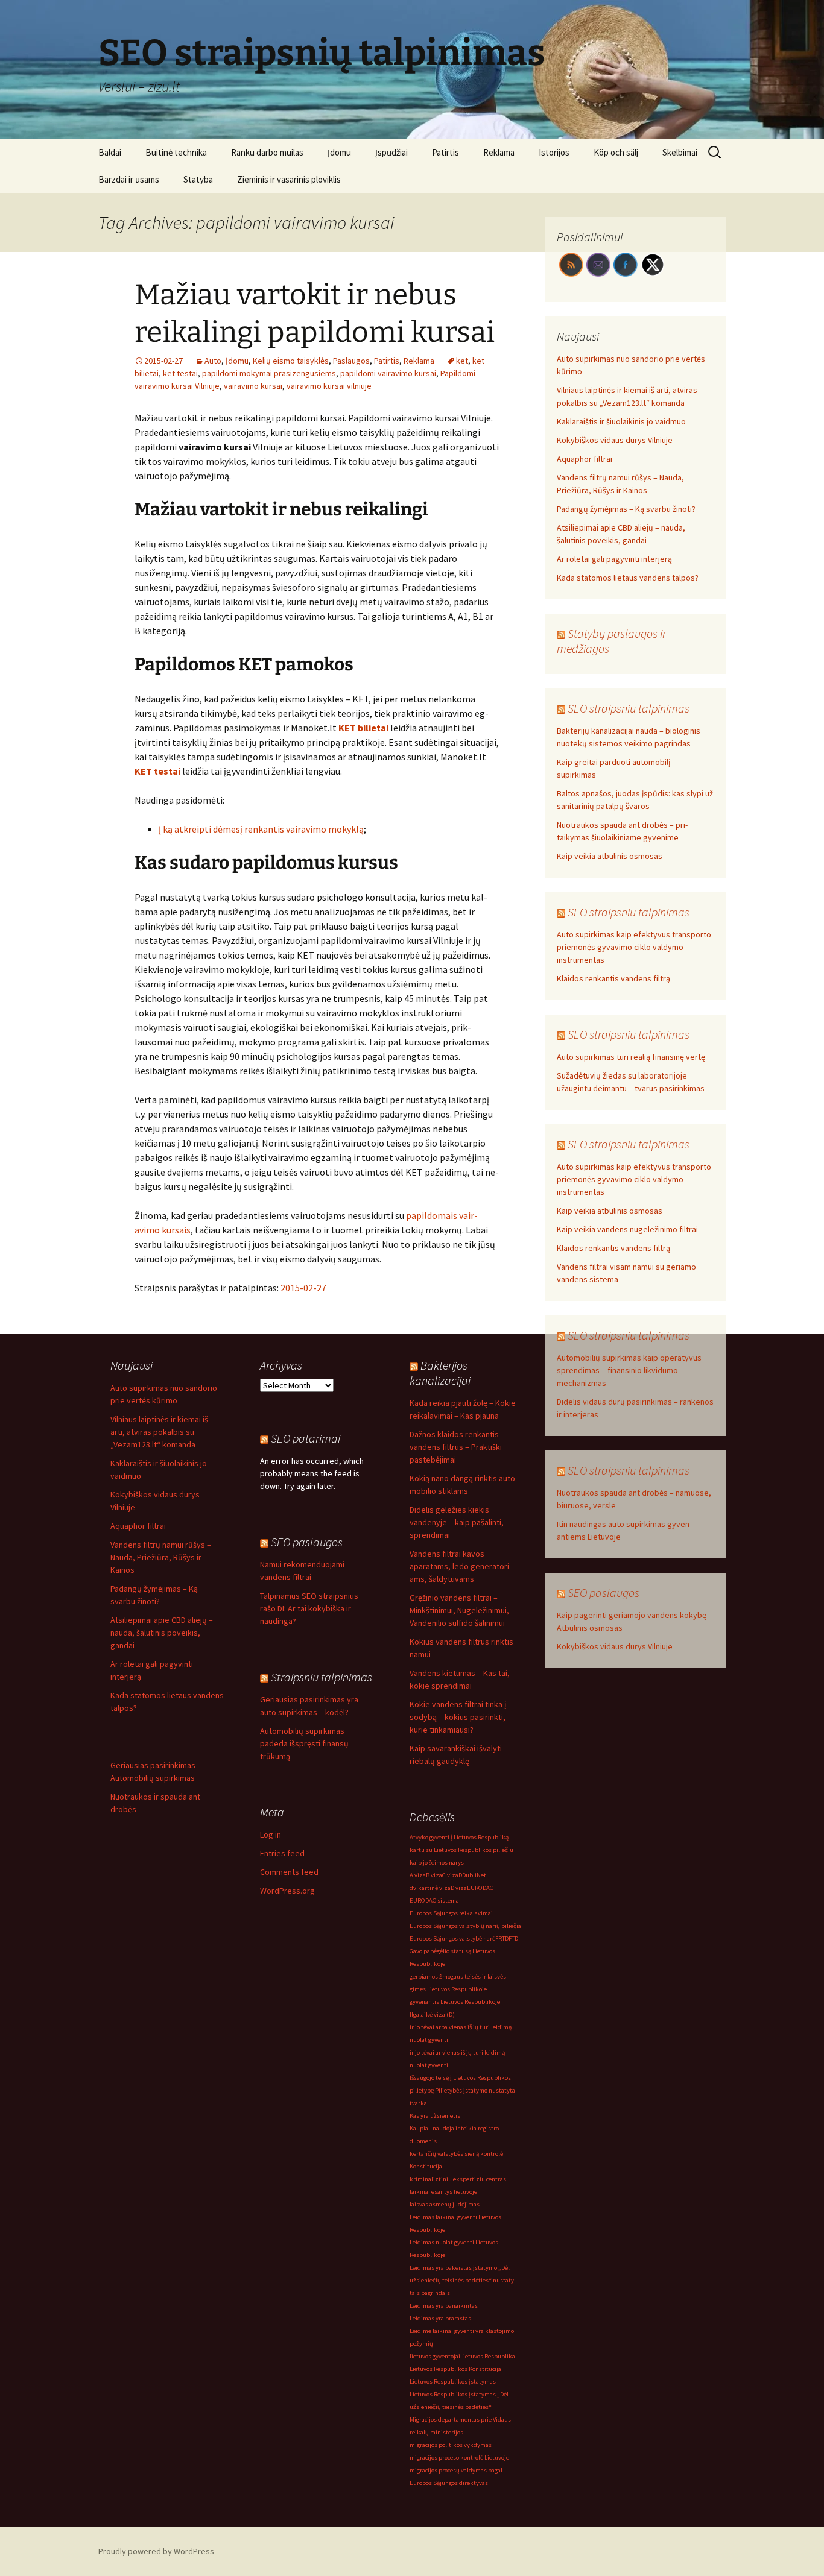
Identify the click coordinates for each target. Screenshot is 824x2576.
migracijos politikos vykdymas (451, 2445)
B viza (434, 1875)
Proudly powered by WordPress (156, 2551)
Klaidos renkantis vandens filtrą (613, 978)
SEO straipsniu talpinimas (629, 708)
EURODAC (480, 1888)
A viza (418, 1875)
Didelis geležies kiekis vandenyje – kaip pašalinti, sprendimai (457, 1522)
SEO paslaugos (604, 1592)
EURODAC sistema (434, 1901)
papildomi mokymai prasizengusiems (269, 373)
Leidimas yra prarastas (440, 2318)
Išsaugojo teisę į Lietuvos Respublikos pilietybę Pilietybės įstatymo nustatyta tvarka (462, 2090)
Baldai (110, 152)
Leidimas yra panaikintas (444, 2306)
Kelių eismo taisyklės (291, 361)
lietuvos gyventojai (435, 2356)
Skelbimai (680, 152)
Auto (213, 361)
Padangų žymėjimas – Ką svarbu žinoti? (626, 509)
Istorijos (554, 152)
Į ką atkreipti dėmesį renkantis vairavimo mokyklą (261, 829)
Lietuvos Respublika (488, 2356)
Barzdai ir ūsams (129, 179)
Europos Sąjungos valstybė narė (452, 1938)
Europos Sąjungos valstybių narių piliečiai (466, 1926)
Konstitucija (426, 2166)
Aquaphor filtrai (585, 459)
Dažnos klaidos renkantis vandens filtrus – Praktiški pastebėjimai (456, 1447)
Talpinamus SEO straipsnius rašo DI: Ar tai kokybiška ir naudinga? (309, 1608)
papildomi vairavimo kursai (388, 373)
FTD (513, 1938)
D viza (459, 1888)
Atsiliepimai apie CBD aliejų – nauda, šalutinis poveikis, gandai (162, 1633)
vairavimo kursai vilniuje (329, 386)
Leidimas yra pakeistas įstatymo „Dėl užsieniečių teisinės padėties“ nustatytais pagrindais (463, 2280)
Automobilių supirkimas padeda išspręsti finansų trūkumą (304, 1743)
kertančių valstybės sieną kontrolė (456, 2154)
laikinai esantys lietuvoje (443, 2192)
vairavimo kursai (253, 386)
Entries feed (282, 1853)
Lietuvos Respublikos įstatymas (453, 2382)
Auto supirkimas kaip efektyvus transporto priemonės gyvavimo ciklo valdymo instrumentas (634, 947)
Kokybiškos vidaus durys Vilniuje (615, 440)
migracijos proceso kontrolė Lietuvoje (459, 2458)
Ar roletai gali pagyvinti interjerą (614, 559)
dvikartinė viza (430, 1888)
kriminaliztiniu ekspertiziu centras (458, 2179)
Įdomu (339, 152)
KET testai (157, 771)
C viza (450, 1875)
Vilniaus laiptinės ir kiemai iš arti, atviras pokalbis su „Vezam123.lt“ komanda (159, 1432)
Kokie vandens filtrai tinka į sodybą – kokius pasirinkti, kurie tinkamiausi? (458, 1717)
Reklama (499, 152)
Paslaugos (351, 361)
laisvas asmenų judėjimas (445, 2204)
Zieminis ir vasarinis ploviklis (289, 179)
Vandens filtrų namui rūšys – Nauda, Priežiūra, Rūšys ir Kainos (161, 1557)
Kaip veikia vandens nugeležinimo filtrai (627, 1229)
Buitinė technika (176, 152)
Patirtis (445, 152)
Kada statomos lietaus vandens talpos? (628, 578)
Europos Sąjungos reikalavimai (451, 1913)
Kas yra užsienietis (435, 2116)
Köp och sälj (616, 152)
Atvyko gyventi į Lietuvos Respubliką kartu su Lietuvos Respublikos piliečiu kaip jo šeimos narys (461, 1850)
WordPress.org (287, 1891)
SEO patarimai (306, 1438)
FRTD (502, 1938)
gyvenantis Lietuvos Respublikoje (455, 2002)
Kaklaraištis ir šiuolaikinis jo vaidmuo (621, 421)
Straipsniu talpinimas (322, 1677)
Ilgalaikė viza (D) (432, 2014)
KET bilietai (363, 728)
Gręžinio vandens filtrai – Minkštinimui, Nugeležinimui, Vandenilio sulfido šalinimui (459, 1610)
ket (462, 361)
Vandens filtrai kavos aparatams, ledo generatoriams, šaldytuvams (461, 1566)
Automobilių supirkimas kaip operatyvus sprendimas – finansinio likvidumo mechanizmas (629, 1370)
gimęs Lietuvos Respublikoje (448, 1989)
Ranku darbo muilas (267, 152)
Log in (271, 1834)
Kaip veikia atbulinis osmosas (610, 856)
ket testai (180, 373)
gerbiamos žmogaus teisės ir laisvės (458, 1976)
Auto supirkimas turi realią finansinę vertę (631, 1057)
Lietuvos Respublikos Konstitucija (455, 2369)
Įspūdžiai (391, 152)
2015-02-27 (303, 1288)
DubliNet (474, 1875)
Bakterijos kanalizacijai (440, 1373)
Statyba (198, 179)
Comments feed (289, 1872)
